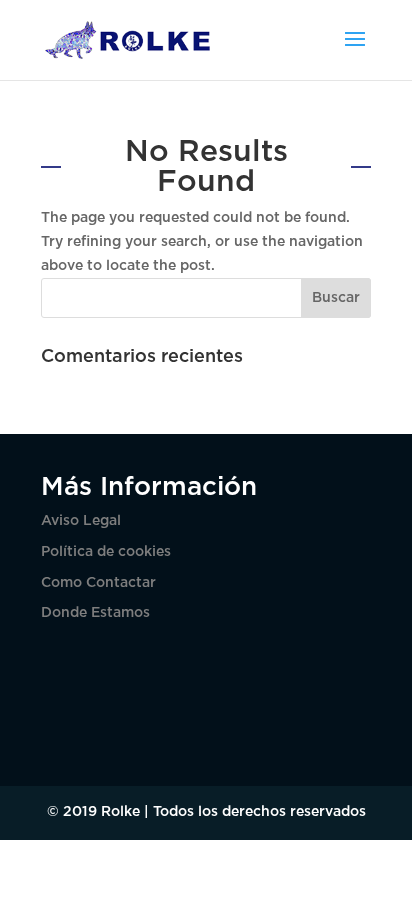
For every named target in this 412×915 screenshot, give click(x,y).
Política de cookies (106, 552)
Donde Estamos (95, 613)
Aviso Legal (81, 521)
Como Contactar (98, 583)
